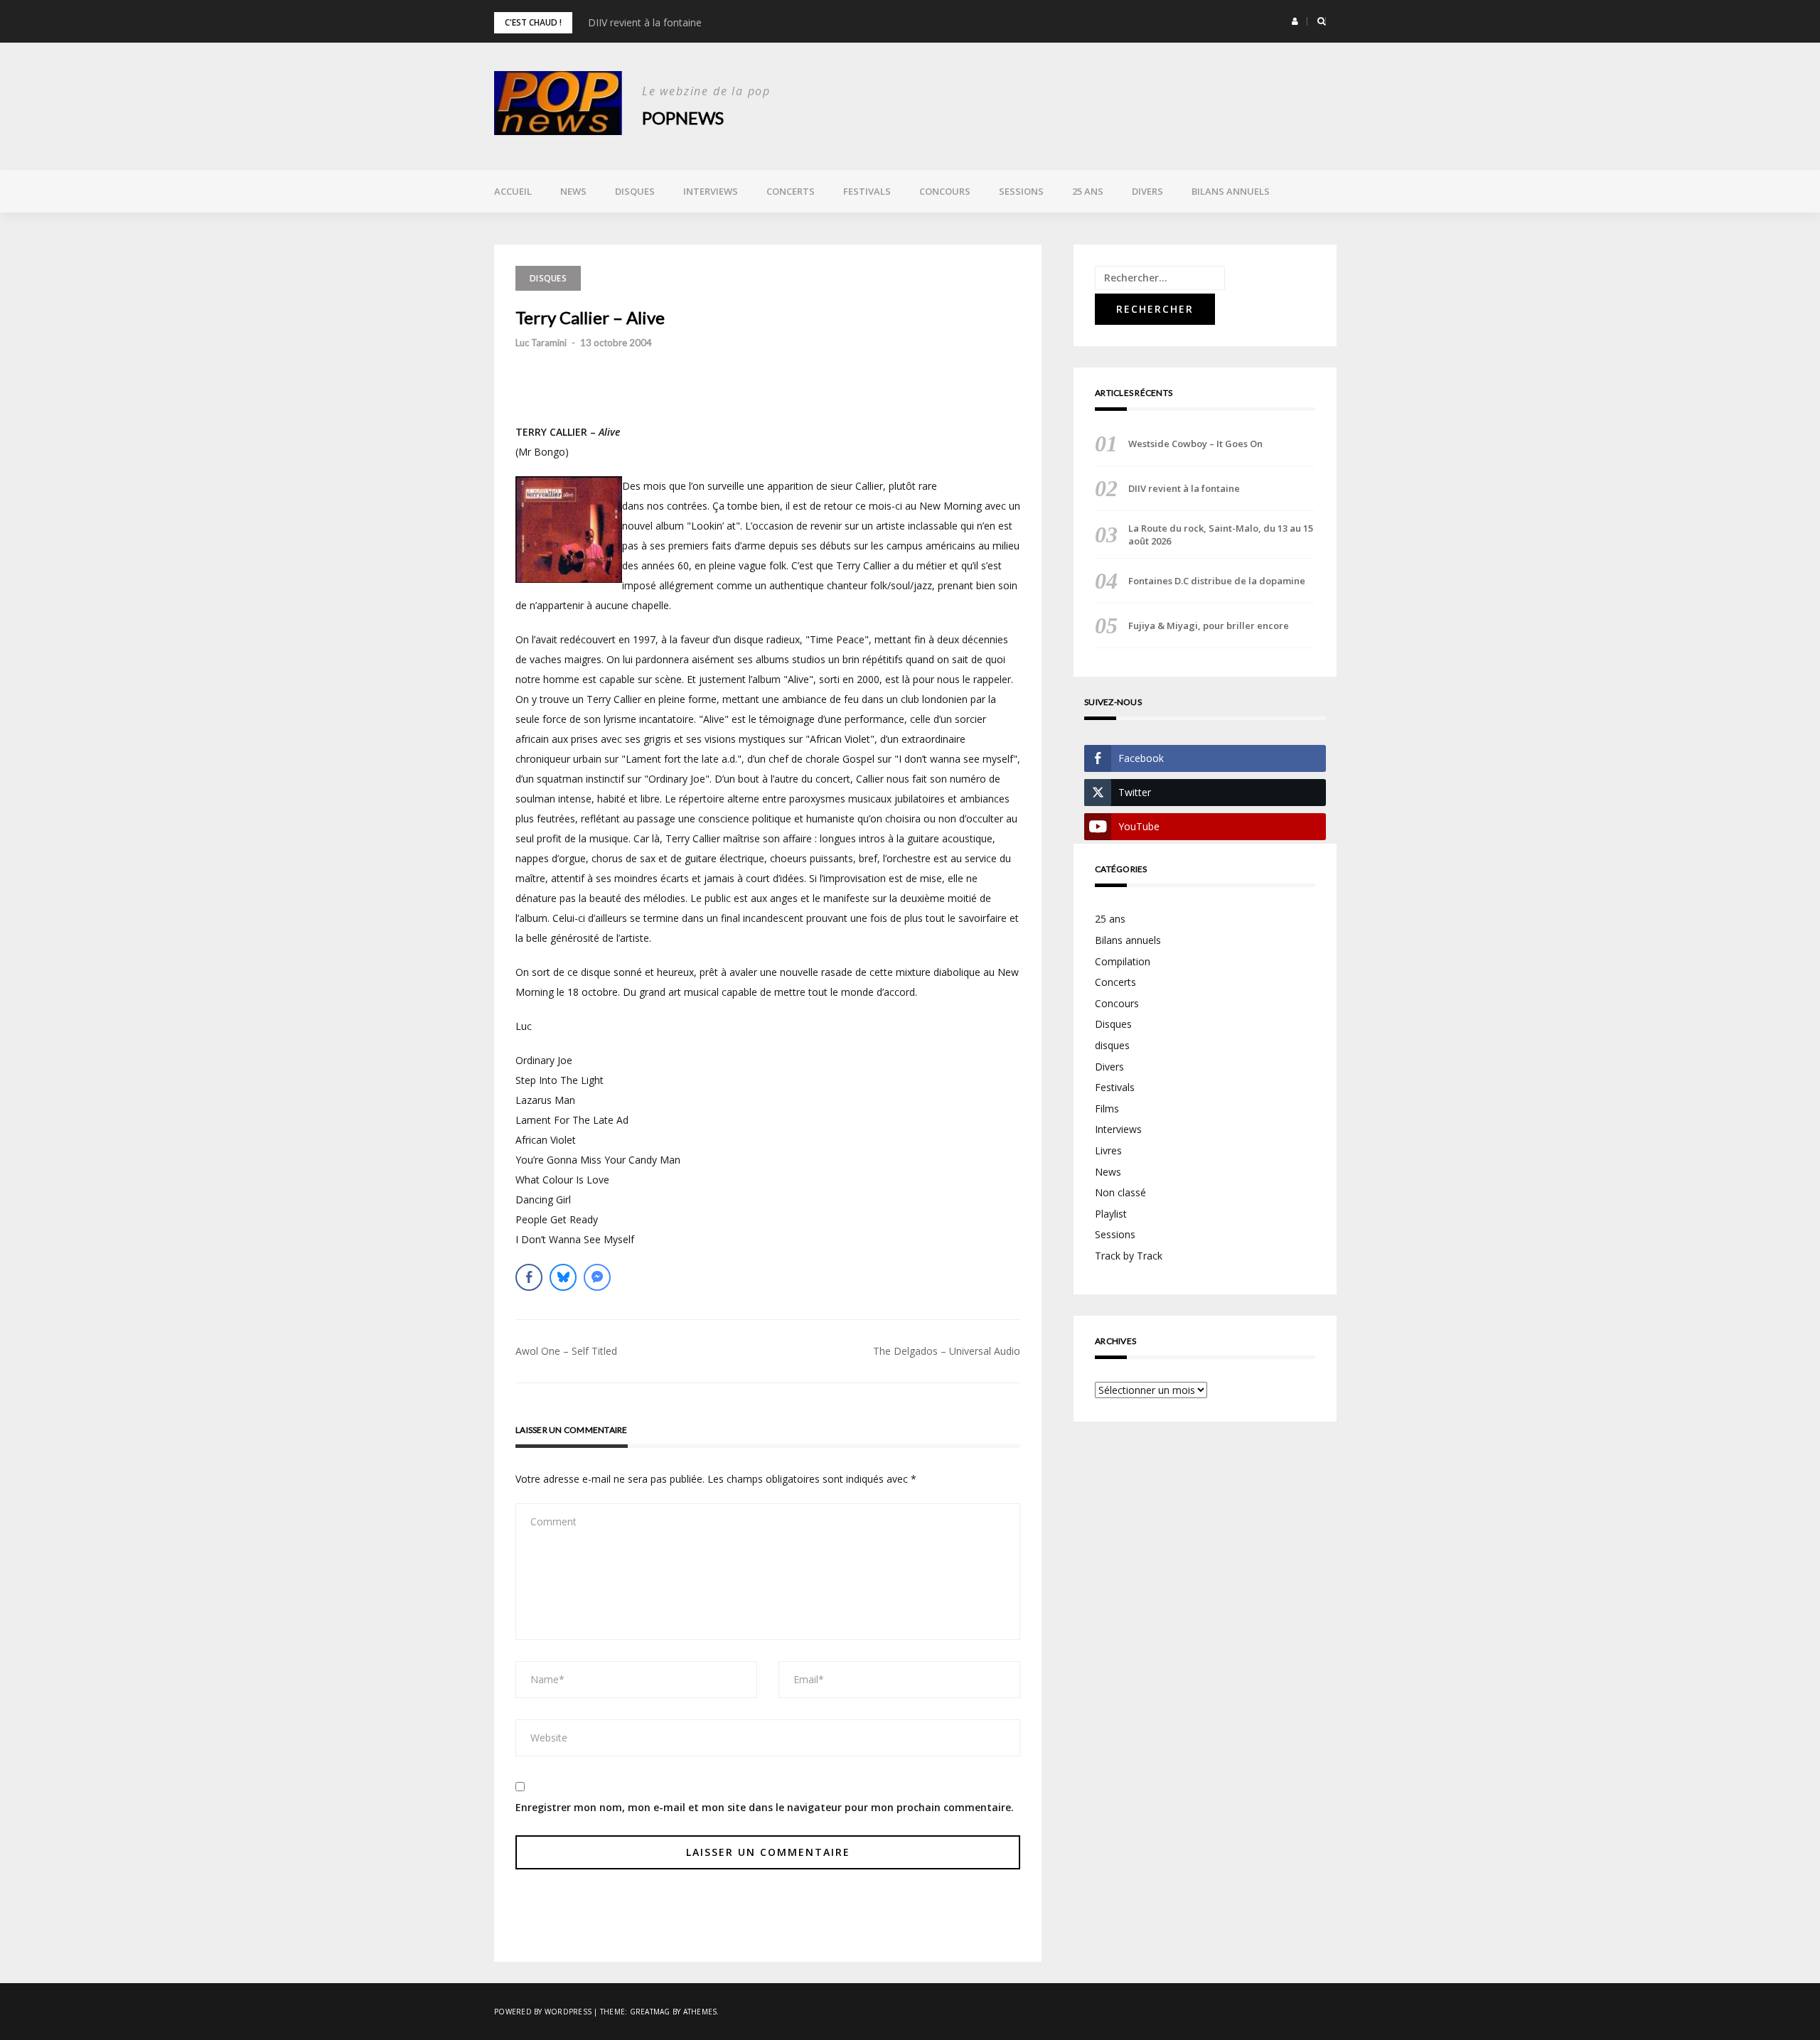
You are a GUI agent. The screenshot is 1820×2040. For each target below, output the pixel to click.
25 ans (1088, 191)
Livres (1108, 1150)
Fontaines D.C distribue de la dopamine (1217, 581)
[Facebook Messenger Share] (597, 1277)
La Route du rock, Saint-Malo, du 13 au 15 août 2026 (1221, 535)
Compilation (1123, 961)
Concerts (791, 191)
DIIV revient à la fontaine (645, 22)
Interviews (711, 191)
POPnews (683, 118)
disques (1112, 1045)
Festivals (867, 191)
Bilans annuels (1231, 191)
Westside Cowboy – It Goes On (1195, 444)
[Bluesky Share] (563, 1277)
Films (1107, 1108)
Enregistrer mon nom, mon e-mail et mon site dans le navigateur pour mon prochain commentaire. (765, 1807)
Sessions (1021, 191)
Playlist (1111, 1214)
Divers (1147, 191)
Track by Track (1129, 1256)
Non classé (1120, 1192)
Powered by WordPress (543, 2012)
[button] (1295, 21)
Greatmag (650, 2012)
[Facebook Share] (529, 1277)
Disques (635, 191)
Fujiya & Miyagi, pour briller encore (1209, 626)
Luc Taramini (541, 343)
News (573, 191)
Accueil (513, 191)
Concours (945, 191)
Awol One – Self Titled (566, 1351)
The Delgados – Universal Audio (947, 1351)
